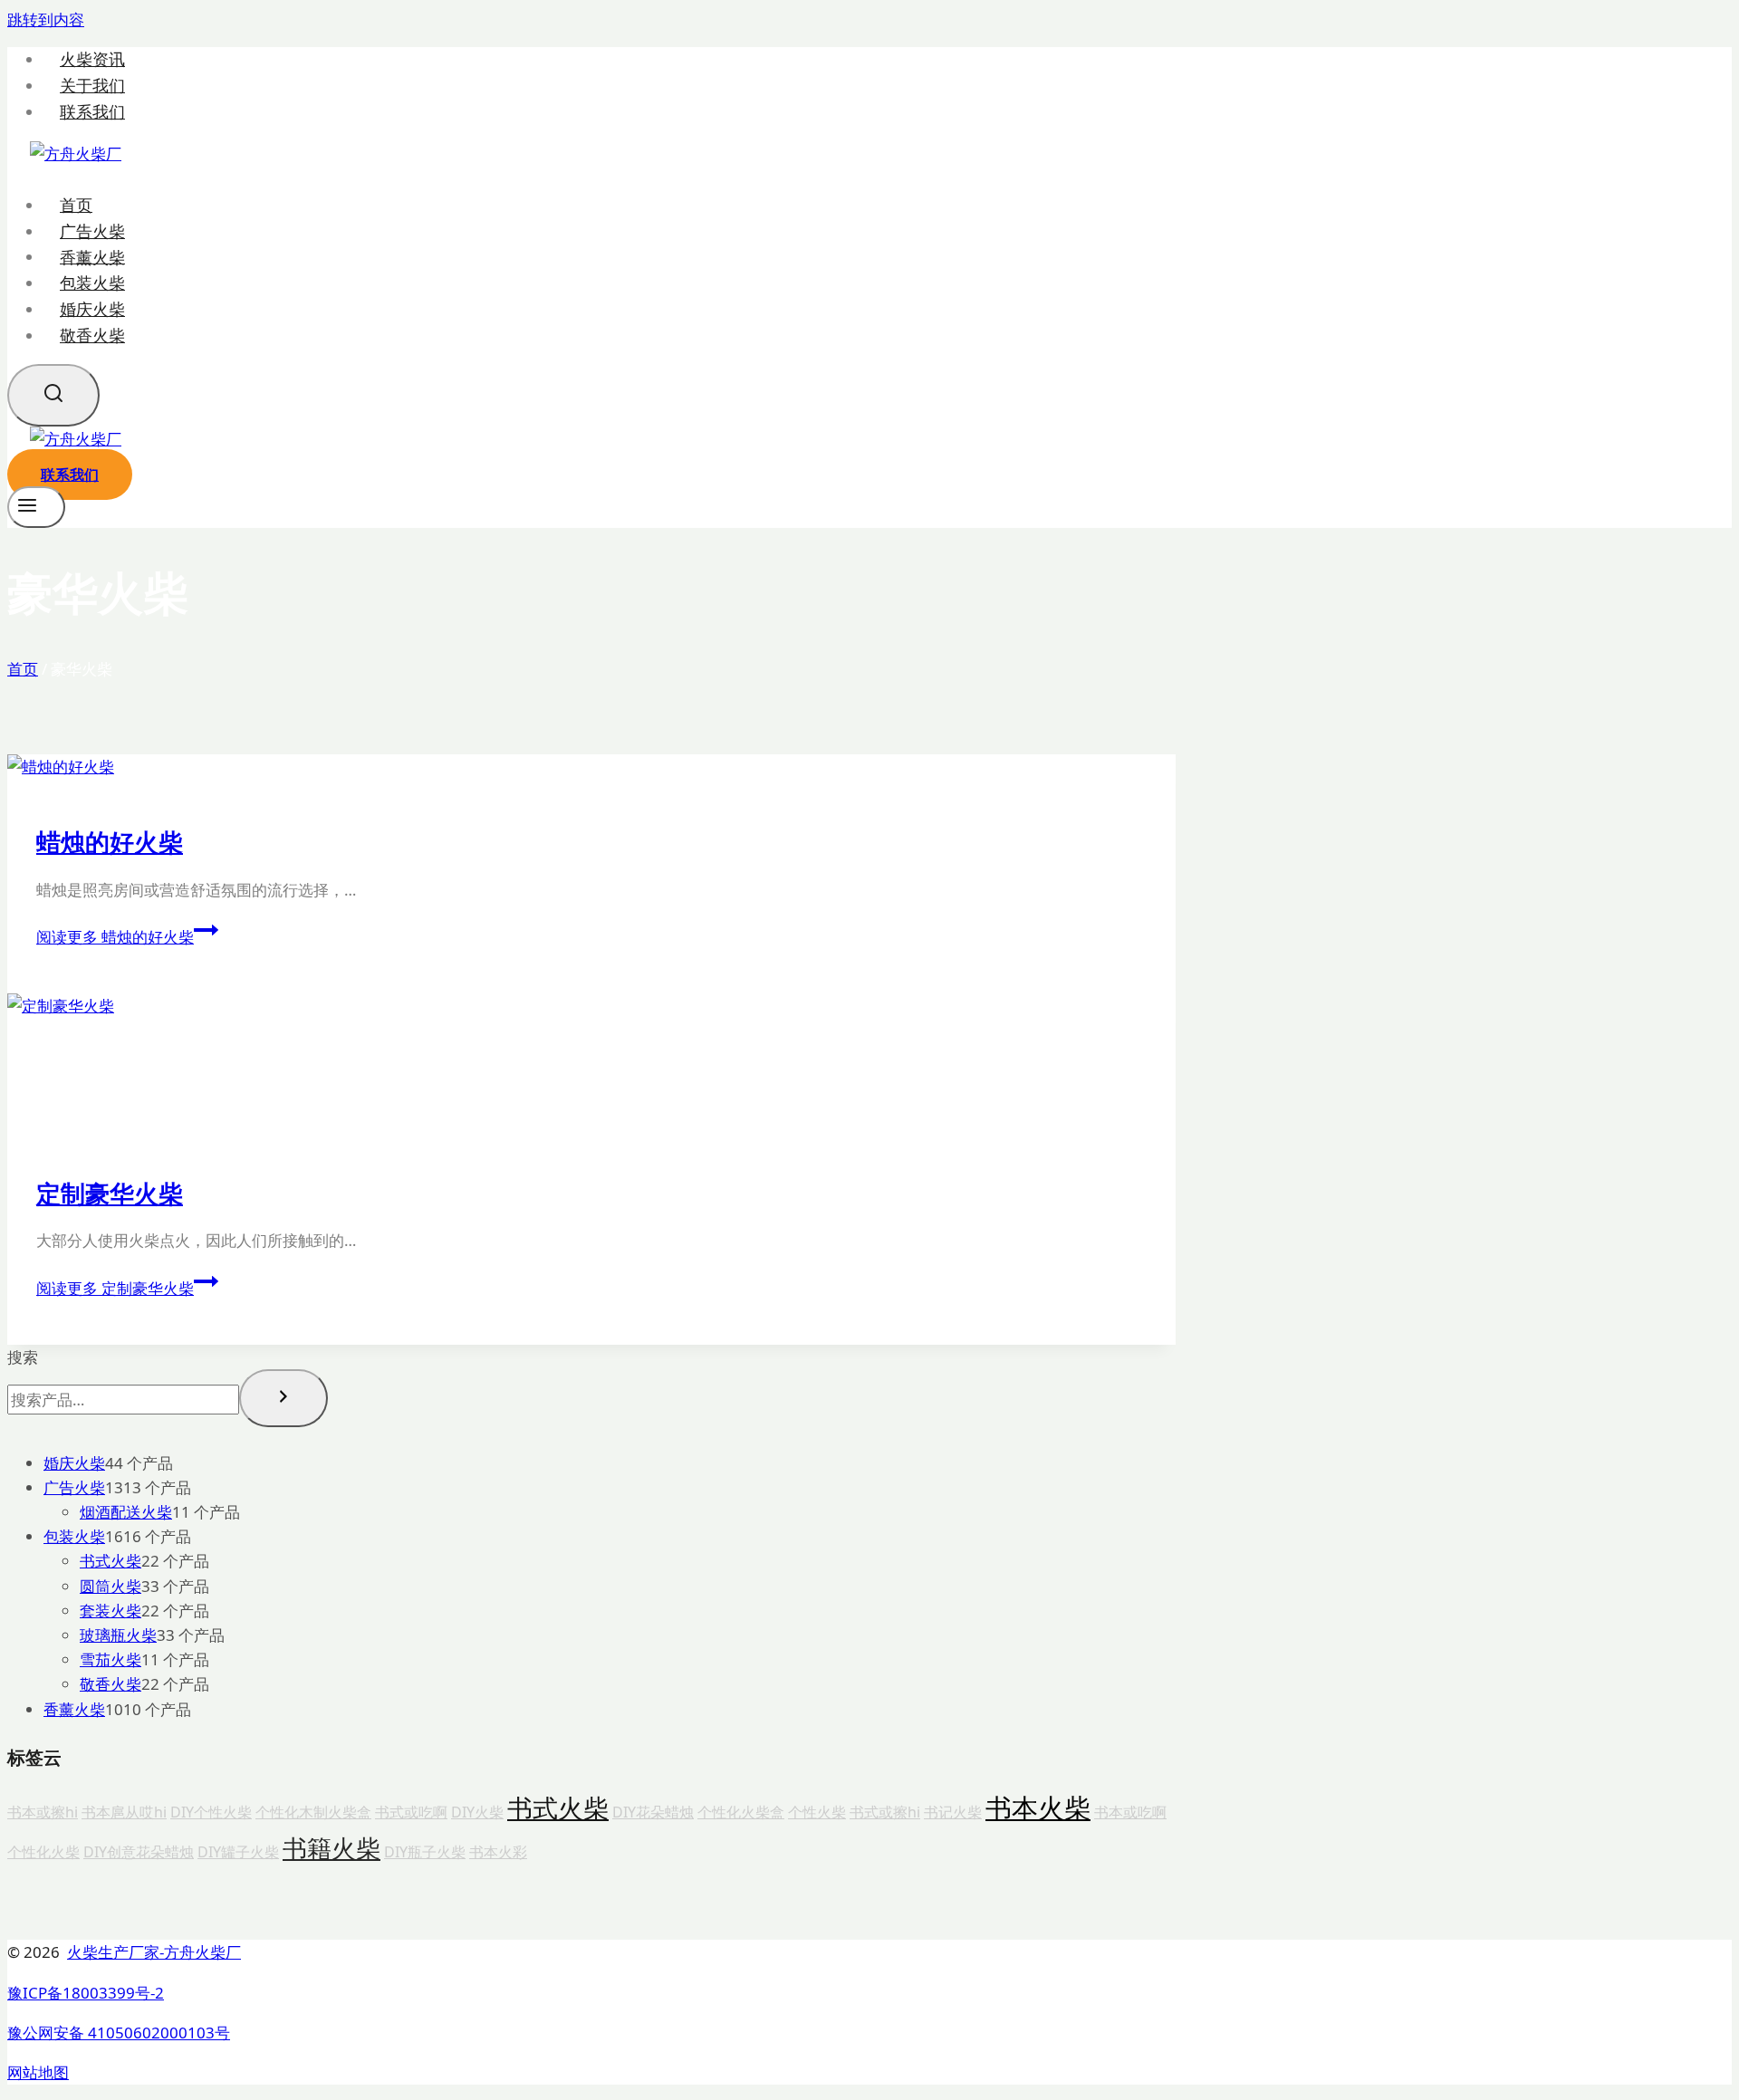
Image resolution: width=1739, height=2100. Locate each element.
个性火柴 (817, 1812)
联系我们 (92, 112)
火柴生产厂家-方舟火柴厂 (154, 1952)
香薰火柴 (92, 256)
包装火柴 (92, 283)
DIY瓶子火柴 (425, 1852)
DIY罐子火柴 (238, 1852)
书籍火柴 (331, 1848)
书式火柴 (558, 1808)
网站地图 (38, 2072)
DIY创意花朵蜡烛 (139, 1852)
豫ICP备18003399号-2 (86, 1993)
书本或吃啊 (1130, 1812)
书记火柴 (953, 1812)
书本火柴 (1038, 1808)
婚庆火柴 (92, 309)
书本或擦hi (43, 1812)
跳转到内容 (46, 19)
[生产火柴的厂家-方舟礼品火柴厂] (76, 153)
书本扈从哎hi (124, 1812)
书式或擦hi (885, 1812)
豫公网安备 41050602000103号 (119, 2033)
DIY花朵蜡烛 (653, 1812)
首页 (76, 205)
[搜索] (283, 1398)
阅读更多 (115, 937)
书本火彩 (498, 1852)
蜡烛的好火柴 (110, 842)
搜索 (23, 1357)
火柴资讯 (92, 59)
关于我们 (92, 86)
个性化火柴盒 (741, 1812)
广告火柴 (92, 231)
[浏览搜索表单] (53, 395)
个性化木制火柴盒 (313, 1812)
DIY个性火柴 (211, 1812)
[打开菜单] (36, 507)
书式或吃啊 (411, 1812)
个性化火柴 (43, 1852)
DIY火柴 (477, 1812)
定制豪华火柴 (110, 1193)
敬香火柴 (92, 335)
